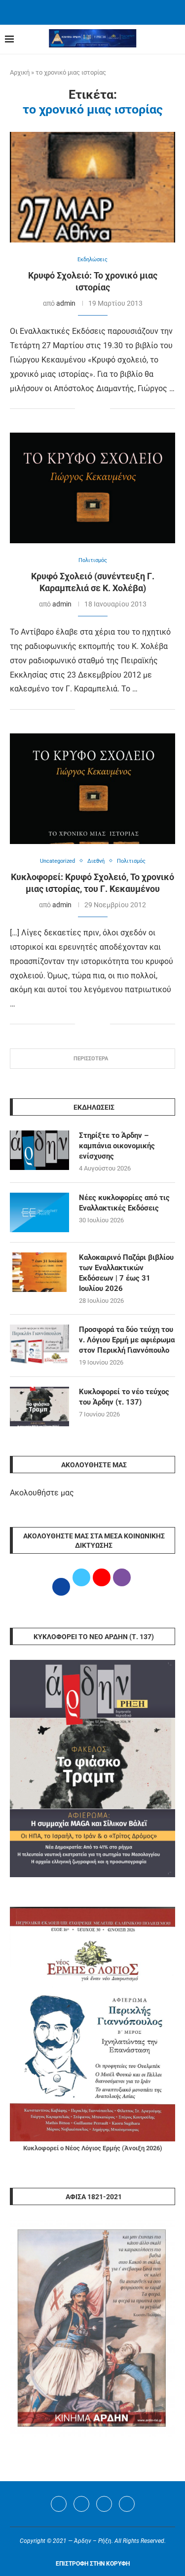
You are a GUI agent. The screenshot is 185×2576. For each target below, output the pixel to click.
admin (66, 303)
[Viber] (127, 2504)
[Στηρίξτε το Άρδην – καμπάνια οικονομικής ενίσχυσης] (39, 1150)
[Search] (175, 40)
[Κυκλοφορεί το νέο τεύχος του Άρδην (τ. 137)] (39, 1407)
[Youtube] (104, 2504)
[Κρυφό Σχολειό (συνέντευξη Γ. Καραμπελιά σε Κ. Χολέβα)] (92, 488)
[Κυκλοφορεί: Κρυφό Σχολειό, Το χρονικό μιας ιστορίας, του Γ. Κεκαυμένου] (92, 788)
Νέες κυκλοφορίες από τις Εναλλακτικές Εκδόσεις (124, 1203)
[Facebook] (80, 11)
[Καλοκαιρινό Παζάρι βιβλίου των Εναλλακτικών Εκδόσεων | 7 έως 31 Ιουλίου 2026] (39, 1272)
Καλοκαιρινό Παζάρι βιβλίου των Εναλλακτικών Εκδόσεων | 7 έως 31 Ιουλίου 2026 (126, 1273)
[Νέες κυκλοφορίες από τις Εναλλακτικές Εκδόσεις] (39, 1212)
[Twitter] (81, 2504)
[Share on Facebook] (83, 409)
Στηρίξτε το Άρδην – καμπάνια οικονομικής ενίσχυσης (117, 1146)
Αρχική (20, 72)
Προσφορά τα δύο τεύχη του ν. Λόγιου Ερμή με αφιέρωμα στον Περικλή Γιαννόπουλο (127, 1340)
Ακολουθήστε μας (42, 1493)
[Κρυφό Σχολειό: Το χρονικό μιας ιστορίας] (92, 187)
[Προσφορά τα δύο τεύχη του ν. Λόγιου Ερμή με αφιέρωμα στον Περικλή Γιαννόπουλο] (39, 1344)
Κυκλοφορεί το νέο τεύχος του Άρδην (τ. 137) (124, 1397)
